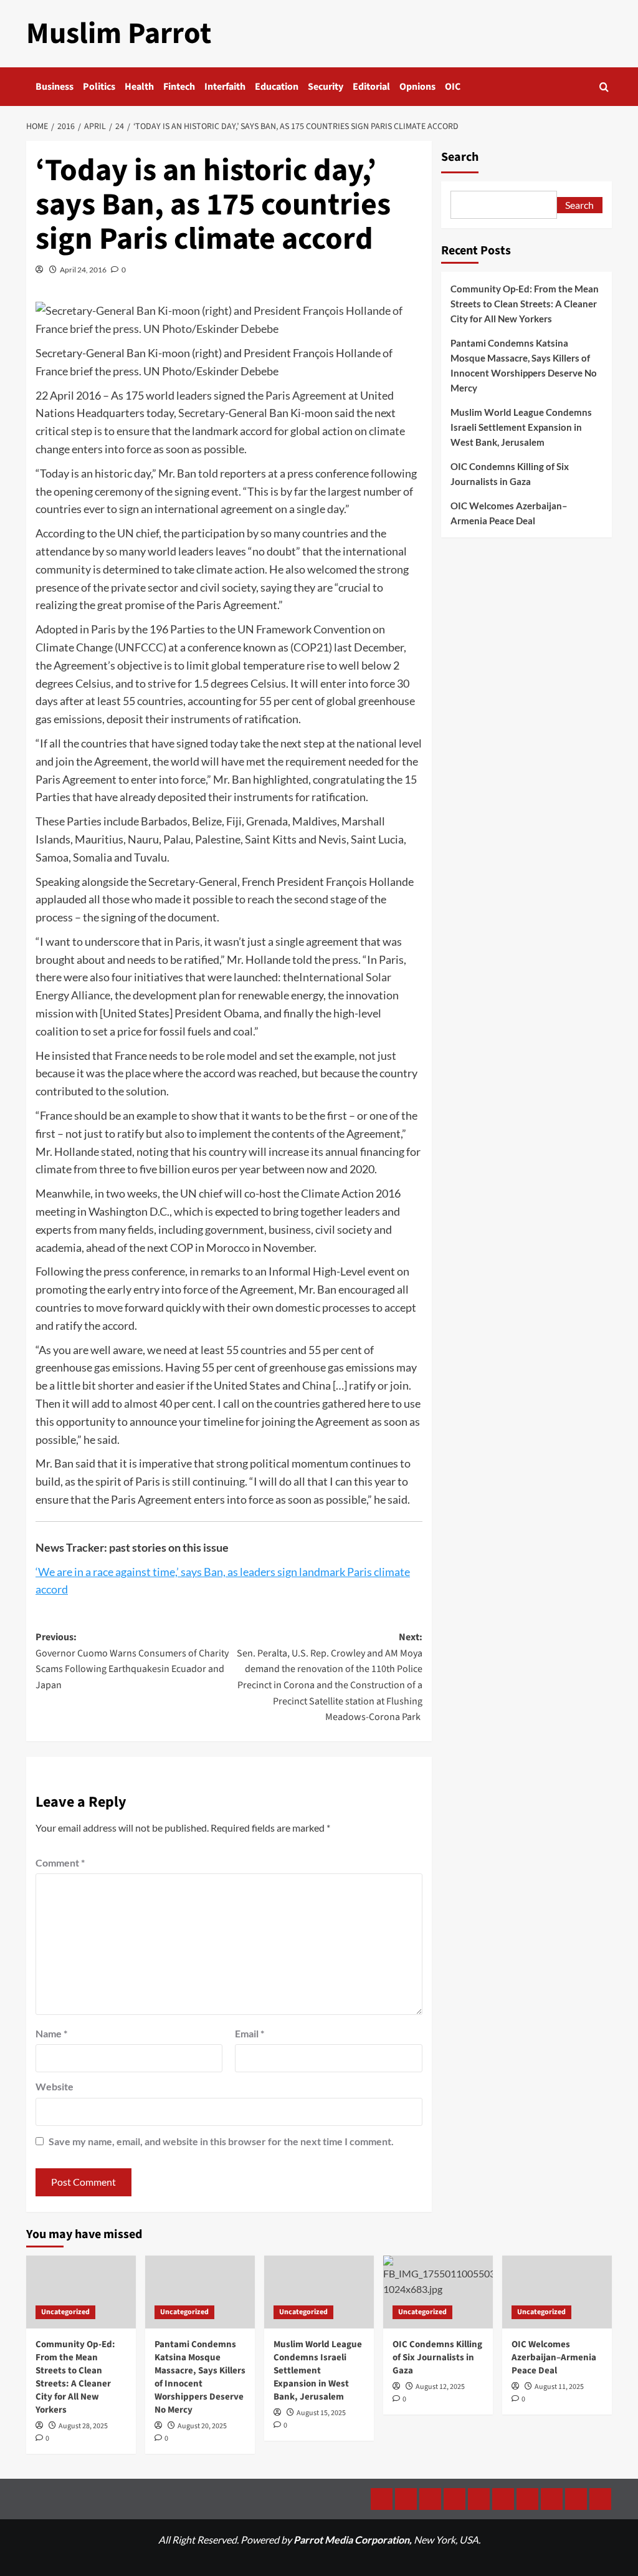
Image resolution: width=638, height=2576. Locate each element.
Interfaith (225, 87)
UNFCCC (140, 647)
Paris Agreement (306, 395)
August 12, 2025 (440, 2387)
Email (250, 2033)
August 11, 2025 (559, 2387)
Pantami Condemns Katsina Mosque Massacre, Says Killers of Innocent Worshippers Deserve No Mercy (524, 365)
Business (55, 87)
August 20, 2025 (202, 2426)
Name (51, 2033)
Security (326, 87)
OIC (453, 87)
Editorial (371, 87)
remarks (221, 1271)
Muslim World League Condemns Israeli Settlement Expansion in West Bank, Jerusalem (521, 427)
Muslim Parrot (119, 34)
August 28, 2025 (83, 2426)
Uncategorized (65, 2312)
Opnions (417, 87)
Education (277, 87)
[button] (604, 87)
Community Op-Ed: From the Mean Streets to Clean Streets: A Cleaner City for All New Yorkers (525, 304)
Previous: (132, 1661)
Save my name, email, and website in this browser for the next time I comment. (221, 2141)
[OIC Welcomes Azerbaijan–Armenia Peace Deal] (557, 2292)
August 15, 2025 (321, 2413)
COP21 (311, 647)
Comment (60, 1862)
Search (460, 157)
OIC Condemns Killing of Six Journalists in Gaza (510, 474)
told (208, 473)
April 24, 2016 (83, 270)
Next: (329, 1677)
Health (139, 87)
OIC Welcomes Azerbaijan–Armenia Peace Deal (509, 513)
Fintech (179, 87)
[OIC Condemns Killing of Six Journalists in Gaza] (438, 2292)
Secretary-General (223, 413)
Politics (99, 87)
